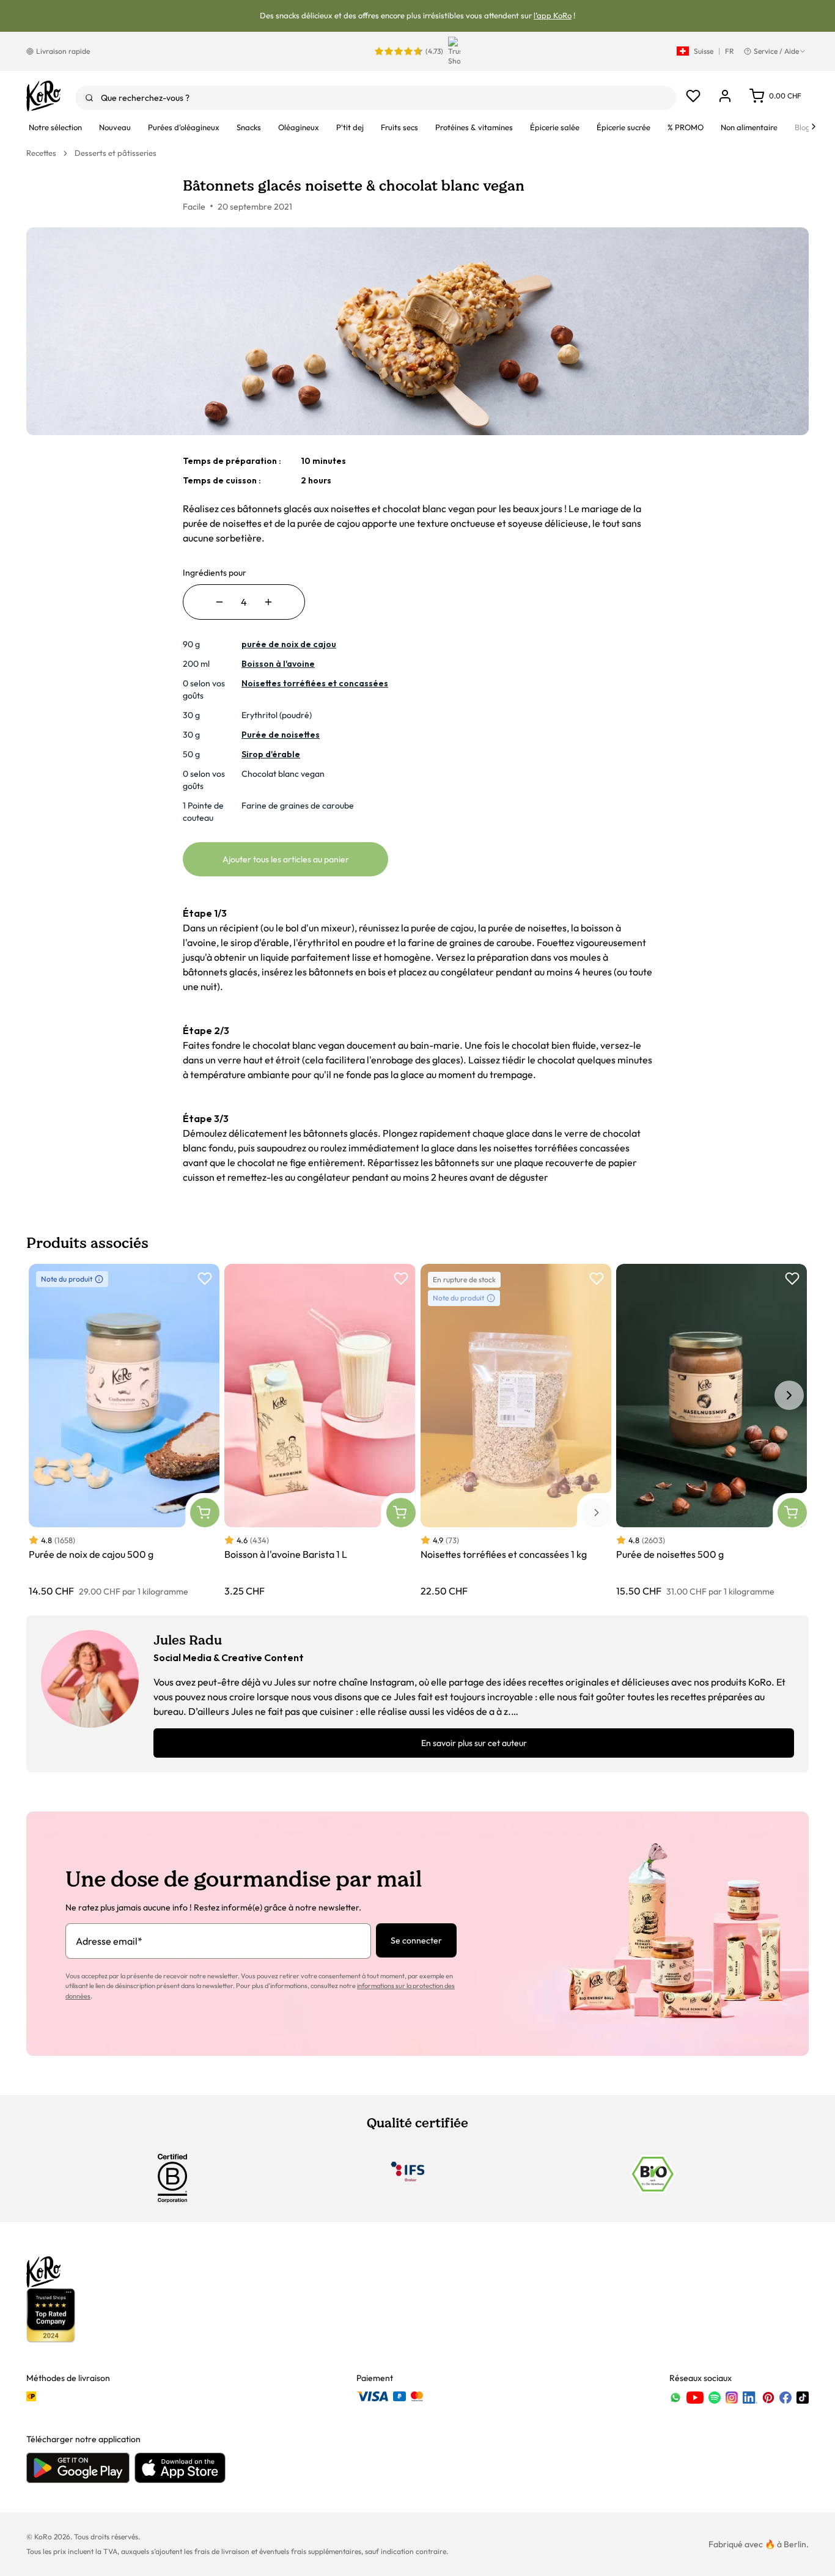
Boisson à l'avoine (278, 664)
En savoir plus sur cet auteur (474, 1743)
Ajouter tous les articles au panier (286, 859)
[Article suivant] (789, 1395)
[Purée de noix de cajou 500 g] (124, 1431)
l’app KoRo (553, 15)
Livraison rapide (63, 51)
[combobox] (376, 98)
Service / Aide (776, 51)
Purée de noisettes (281, 735)
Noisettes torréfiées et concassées (315, 683)
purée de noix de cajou (289, 644)
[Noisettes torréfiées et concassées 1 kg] (516, 1431)
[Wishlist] (693, 96)
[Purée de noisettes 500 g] (712, 1431)
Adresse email (109, 1941)
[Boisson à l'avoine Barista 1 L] (320, 1431)
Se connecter (416, 1940)
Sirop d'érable (271, 754)
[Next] (814, 127)
